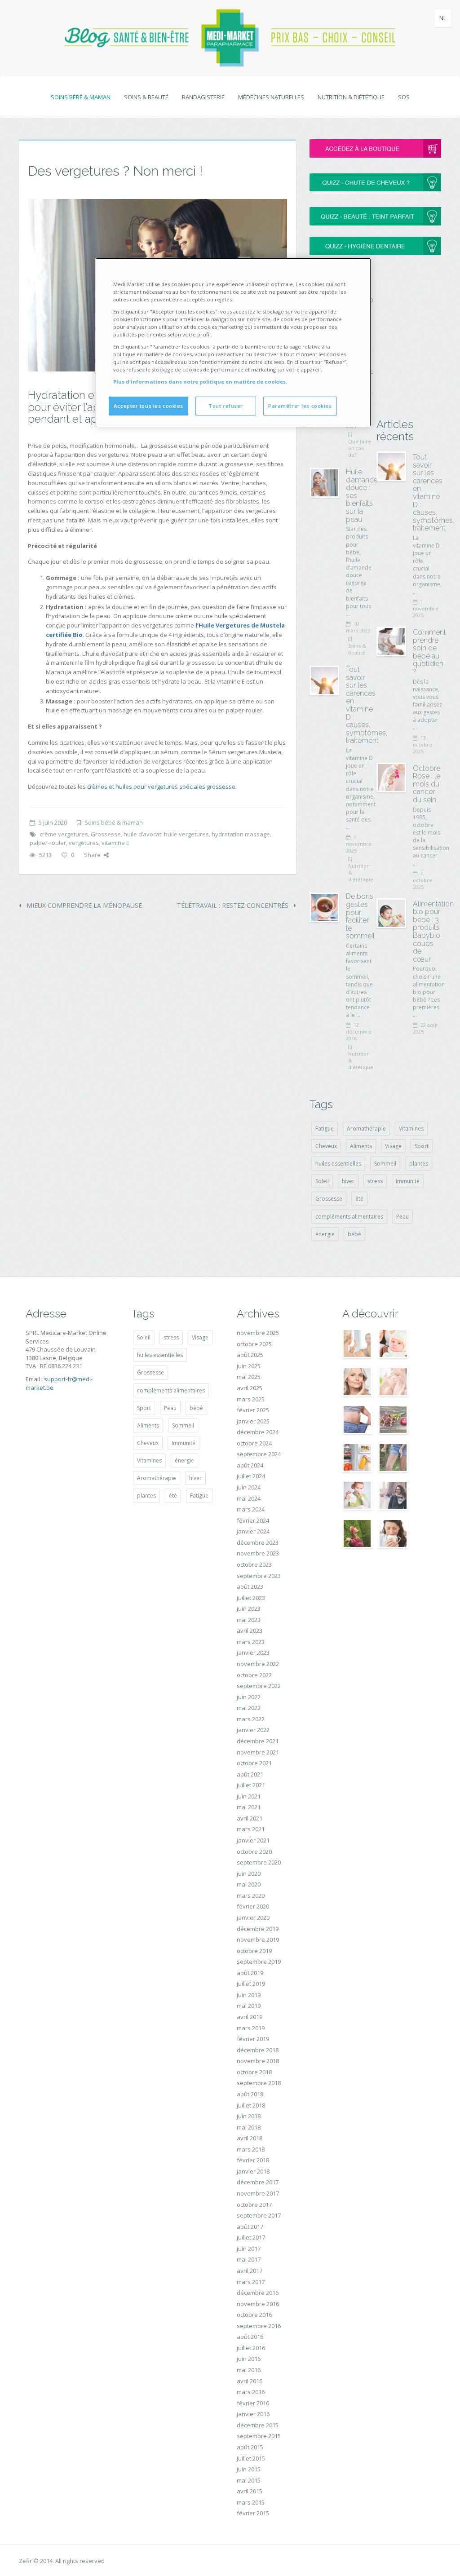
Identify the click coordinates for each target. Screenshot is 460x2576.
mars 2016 (251, 2392)
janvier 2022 (253, 1730)
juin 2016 (249, 2359)
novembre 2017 (258, 2193)
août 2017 (250, 2227)
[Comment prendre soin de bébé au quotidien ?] (391, 641)
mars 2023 (251, 1642)
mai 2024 (249, 1498)
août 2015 (250, 2447)
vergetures (84, 843)
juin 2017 (249, 2249)
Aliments (361, 1146)
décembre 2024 (258, 1432)
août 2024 (250, 1465)
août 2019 (250, 1973)
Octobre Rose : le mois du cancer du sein (427, 784)
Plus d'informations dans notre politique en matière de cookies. (200, 382)
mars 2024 (251, 1509)
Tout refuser (226, 406)
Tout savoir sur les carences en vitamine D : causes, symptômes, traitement (367, 705)
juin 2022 (249, 1697)
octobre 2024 (254, 1443)
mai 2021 (249, 1807)
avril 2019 (250, 2017)
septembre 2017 (259, 2215)
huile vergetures (186, 834)
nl (443, 18)
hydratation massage (241, 834)
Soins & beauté (146, 97)
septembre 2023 (259, 1576)
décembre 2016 (258, 2293)
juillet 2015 (251, 2458)
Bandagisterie (203, 97)
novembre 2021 (258, 1752)
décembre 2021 (258, 1741)
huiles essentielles (338, 1164)
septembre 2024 (259, 1454)
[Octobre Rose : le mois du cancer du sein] (391, 778)
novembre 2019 (258, 1940)
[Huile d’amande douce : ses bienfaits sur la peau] (324, 483)
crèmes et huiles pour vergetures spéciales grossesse (161, 786)
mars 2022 (251, 1719)
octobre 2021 (254, 1763)
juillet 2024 (251, 1476)
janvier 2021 (253, 1840)
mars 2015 (251, 2502)
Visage (393, 1146)
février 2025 (253, 1410)
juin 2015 (249, 2469)
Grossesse (106, 834)
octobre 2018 (254, 2072)
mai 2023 (249, 1620)
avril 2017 (250, 2271)
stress (375, 1181)
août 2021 (250, 1774)
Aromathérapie (366, 1129)
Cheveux (326, 1146)
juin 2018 (249, 2116)
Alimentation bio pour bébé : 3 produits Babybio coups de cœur (433, 932)
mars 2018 (251, 2149)
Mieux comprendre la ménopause (83, 905)
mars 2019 (251, 2028)
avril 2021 (250, 1818)
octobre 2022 (254, 1675)
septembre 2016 (259, 2326)
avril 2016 (250, 2381)
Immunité (408, 1181)
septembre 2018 (259, 2083)
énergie (325, 1234)
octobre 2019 (254, 1951)
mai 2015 (249, 2480)
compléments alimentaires (349, 1217)
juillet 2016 (251, 2348)
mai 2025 (249, 1377)
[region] (233, 342)
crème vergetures (64, 834)
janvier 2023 (253, 1653)
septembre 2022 (259, 1686)
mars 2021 (251, 1829)
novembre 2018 (258, 2061)
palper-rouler (48, 843)
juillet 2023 (251, 1598)
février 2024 (253, 1520)
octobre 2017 (254, 2205)
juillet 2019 (251, 1984)
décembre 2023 (258, 1542)
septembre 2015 (259, 2436)
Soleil (322, 1181)
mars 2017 (251, 2282)
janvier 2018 (253, 2171)
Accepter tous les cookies (148, 406)
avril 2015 (250, 2491)
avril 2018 (250, 2138)
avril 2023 (250, 1630)
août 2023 (250, 1586)
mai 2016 (249, 2370)
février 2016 (253, 2403)
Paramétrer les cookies (300, 406)
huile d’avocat (142, 834)
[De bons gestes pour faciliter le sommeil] (324, 907)
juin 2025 (249, 1366)
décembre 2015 (258, 2425)
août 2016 (250, 2337)
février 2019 (253, 2039)
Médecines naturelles (271, 97)
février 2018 (253, 2160)
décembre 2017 (258, 2182)
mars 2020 (251, 1896)
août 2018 (250, 2094)
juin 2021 (249, 1796)
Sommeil (385, 1164)
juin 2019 (249, 1995)
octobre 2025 (254, 1344)
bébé (354, 1234)
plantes (419, 1164)
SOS (404, 97)
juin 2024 (249, 1487)
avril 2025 (250, 1388)
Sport (422, 1146)
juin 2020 (249, 1873)
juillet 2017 (251, 2237)
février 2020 (253, 1906)
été (359, 1199)
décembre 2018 (258, 2050)
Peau (402, 1217)
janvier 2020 (253, 1918)
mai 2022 (249, 1708)
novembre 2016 (258, 2304)
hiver (348, 1181)
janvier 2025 (253, 1421)
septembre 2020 (259, 1862)
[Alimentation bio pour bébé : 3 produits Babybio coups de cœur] (391, 913)
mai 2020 (249, 1884)
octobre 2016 (254, 2315)
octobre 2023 (254, 1564)
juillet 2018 (251, 2105)
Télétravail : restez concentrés (234, 905)
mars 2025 (251, 1399)
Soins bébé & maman (81, 97)
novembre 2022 (258, 1664)
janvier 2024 (253, 1531)
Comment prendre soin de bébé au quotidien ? (429, 652)
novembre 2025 (258, 1333)
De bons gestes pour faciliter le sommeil (360, 916)
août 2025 (250, 1355)
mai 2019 (249, 2006)
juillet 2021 (251, 1785)
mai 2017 (249, 2259)
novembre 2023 (258, 1553)
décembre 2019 (258, 1929)
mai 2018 (249, 2127)
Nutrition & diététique (351, 97)
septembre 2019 (259, 1962)
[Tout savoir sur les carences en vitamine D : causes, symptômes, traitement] (324, 680)
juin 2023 (249, 1608)
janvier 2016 (253, 2414)
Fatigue (325, 1129)
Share (92, 855)
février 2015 (253, 2513)
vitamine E (115, 843)
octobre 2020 (254, 1851)
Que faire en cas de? (360, 448)
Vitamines (411, 1129)
